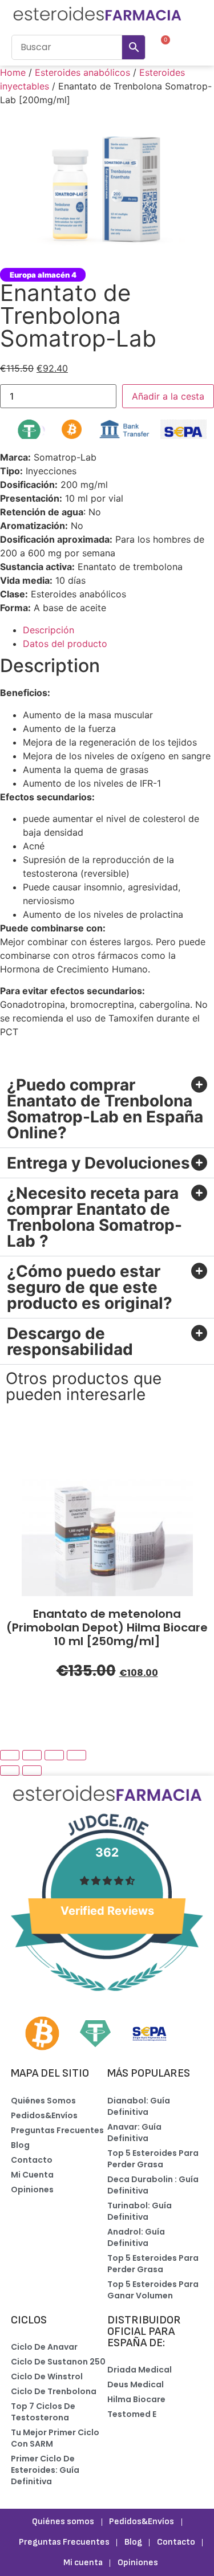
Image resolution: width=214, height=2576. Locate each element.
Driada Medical (140, 2370)
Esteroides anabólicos (82, 72)
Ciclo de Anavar (44, 2347)
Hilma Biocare (136, 2399)
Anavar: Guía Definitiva (134, 2133)
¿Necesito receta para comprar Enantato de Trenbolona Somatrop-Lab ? (94, 1217)
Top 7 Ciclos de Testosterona (43, 2412)
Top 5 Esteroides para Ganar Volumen (153, 2290)
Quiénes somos (43, 2101)
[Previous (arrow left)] (10, 1771)
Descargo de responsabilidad (70, 1341)
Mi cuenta (32, 2175)
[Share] (32, 1755)
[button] (192, 47)
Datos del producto (65, 644)
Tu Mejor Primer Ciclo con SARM (55, 2438)
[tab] (118, 630)
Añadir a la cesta (168, 396)
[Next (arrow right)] (32, 1771)
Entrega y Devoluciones (98, 1163)
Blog (20, 2145)
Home (13, 72)
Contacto (32, 2160)
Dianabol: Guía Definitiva (139, 2106)
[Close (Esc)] (10, 1755)
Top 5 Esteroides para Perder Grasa (153, 2159)
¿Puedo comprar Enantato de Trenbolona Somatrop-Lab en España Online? (105, 1109)
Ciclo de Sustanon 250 (58, 2362)
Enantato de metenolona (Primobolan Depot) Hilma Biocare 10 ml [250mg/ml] (107, 1627)
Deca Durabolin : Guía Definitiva (153, 2185)
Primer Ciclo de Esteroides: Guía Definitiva (45, 2470)
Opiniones (32, 2190)
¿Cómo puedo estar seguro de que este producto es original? (90, 1287)
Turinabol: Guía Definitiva (140, 2211)
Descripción (49, 630)
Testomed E (132, 2414)
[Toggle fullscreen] (54, 1755)
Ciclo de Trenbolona (54, 2391)
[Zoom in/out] (76, 1755)
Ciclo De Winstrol (47, 2376)
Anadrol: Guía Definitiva (136, 2237)
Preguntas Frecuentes (57, 2130)
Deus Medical (136, 2384)
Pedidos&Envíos (44, 2115)
